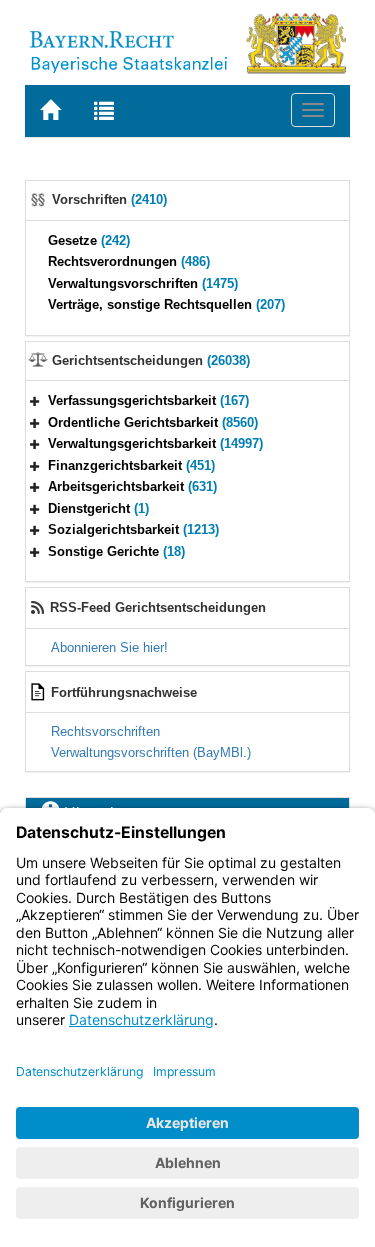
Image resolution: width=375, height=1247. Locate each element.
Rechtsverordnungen (129, 261)
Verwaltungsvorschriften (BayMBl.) (151, 752)
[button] (35, 400)
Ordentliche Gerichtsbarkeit (153, 422)
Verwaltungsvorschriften (143, 283)
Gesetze (89, 240)
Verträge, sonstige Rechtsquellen (166, 304)
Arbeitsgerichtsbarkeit (132, 486)
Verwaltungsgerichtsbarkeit (155, 443)
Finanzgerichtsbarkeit (131, 465)
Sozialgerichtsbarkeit (133, 529)
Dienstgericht (98, 508)
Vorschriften (109, 199)
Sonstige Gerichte (116, 551)
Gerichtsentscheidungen (151, 360)
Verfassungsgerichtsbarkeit (148, 400)
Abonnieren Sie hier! (109, 647)
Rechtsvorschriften (105, 731)
